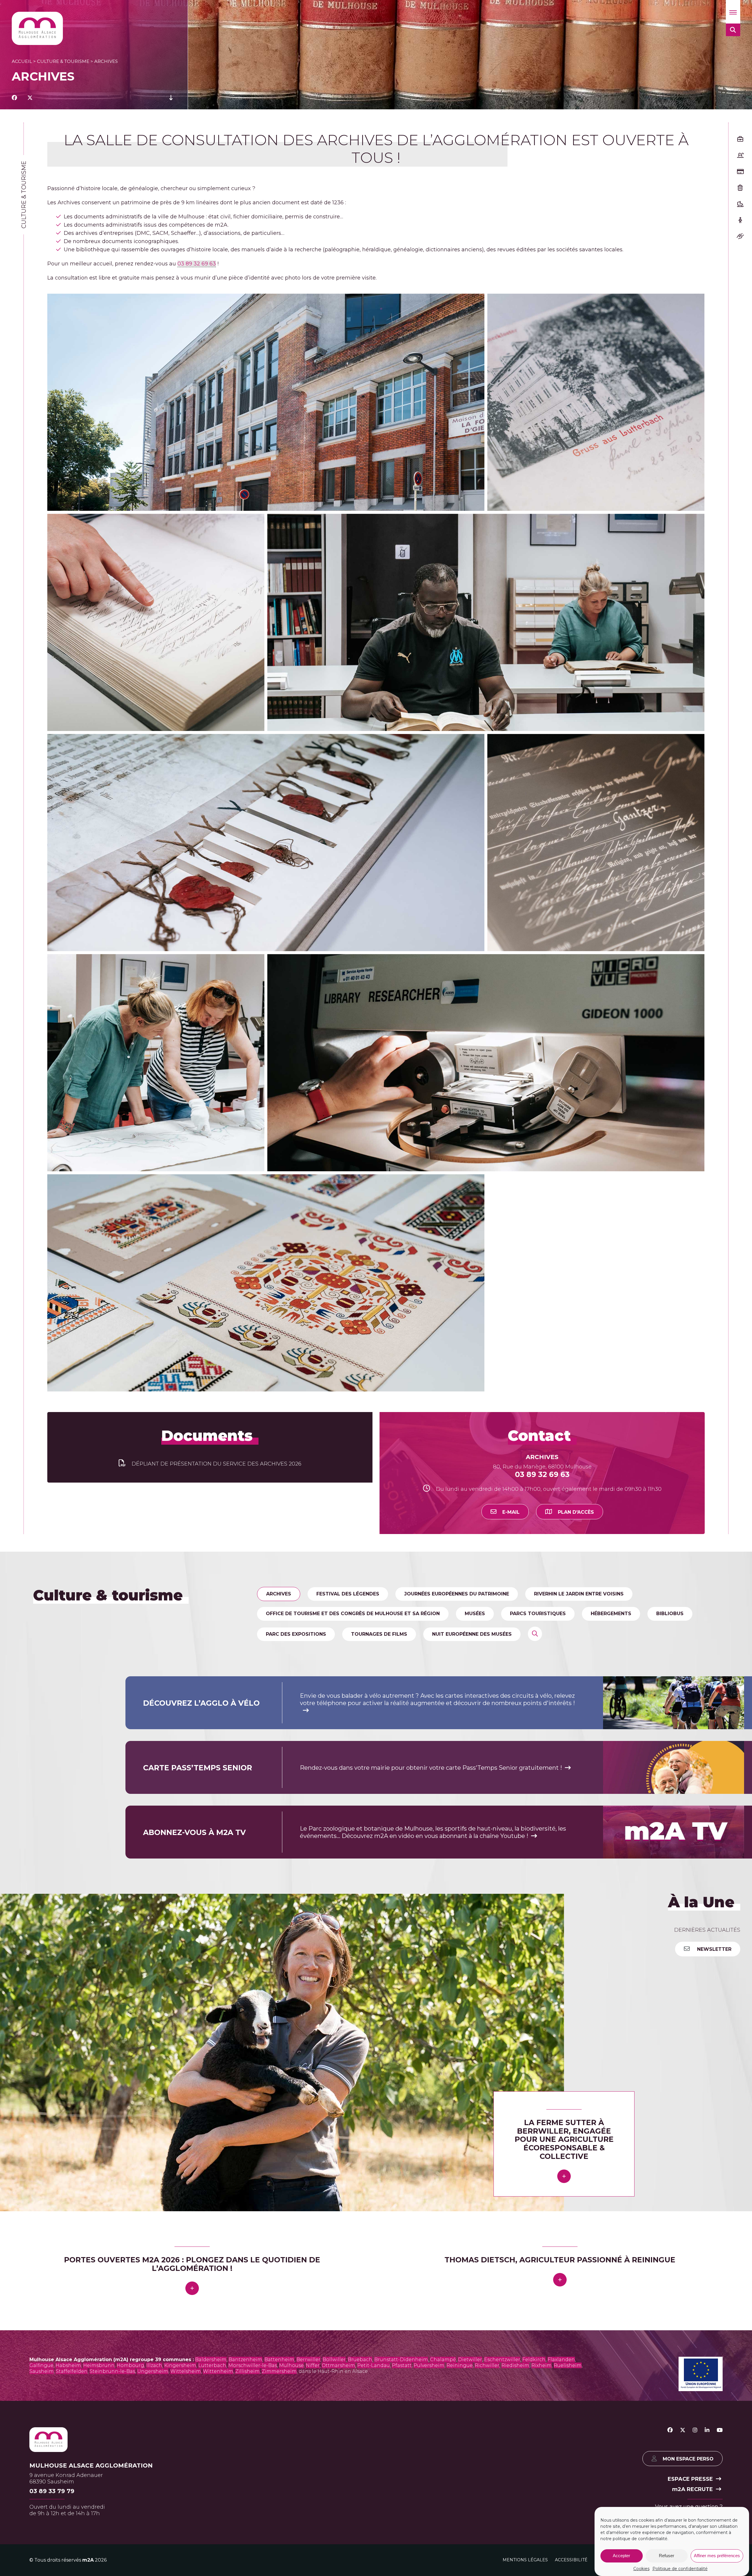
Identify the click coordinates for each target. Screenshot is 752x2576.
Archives (279, 1594)
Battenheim (279, 2360)
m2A (88, 2560)
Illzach (154, 2365)
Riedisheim (515, 2365)
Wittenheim (218, 2371)
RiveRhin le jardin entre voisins (579, 1594)
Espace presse (690, 2479)
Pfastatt (402, 2365)
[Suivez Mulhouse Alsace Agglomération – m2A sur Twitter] (683, 2430)
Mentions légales (525, 2560)
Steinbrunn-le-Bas (112, 2371)
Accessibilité (571, 2560)
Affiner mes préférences (717, 2556)
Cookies (641, 2569)
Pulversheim (429, 2365)
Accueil (22, 61)
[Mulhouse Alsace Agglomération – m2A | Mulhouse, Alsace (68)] (37, 28)
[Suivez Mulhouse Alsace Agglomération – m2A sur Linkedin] (707, 2430)
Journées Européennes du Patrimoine (457, 1594)
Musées (475, 1614)
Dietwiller (470, 2360)
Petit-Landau (374, 2365)
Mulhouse (291, 2365)
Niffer (313, 2365)
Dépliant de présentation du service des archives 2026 (216, 1464)
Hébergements (611, 1614)
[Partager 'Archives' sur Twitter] (30, 98)
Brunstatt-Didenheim (401, 2360)
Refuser (667, 2556)
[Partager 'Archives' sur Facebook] (14, 98)
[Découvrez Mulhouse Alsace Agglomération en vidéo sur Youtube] (720, 2430)
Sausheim (42, 2371)
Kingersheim (180, 2365)
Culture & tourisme (63, 61)
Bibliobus (670, 1614)
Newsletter (714, 1949)
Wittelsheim (186, 2371)
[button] (733, 12)
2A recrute (693, 2489)
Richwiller (487, 2365)
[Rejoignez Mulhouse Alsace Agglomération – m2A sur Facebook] (670, 2430)
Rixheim (542, 2365)
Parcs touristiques (538, 1614)
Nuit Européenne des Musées (472, 1634)
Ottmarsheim (338, 2365)
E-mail (511, 1512)
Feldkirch (534, 2360)
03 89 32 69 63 (197, 264)
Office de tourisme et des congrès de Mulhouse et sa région (353, 1614)
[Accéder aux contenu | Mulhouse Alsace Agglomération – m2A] (171, 98)
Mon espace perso (688, 2459)
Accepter (621, 2556)
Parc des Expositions (296, 1634)
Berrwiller (308, 2360)
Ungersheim (153, 2371)
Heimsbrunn (99, 2365)
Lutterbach (212, 2365)
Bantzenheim (245, 2360)
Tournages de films (379, 1634)
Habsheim (68, 2365)
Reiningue (460, 2365)
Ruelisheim (568, 2365)
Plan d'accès (576, 1512)
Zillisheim (247, 2371)
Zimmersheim (279, 2371)
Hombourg (130, 2365)
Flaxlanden (561, 2360)
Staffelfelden (72, 2371)
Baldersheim (211, 2360)
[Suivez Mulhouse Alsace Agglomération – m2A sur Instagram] (695, 2430)
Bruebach (360, 2360)
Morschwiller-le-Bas (253, 2365)
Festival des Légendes (348, 1594)
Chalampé (443, 2360)
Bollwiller (334, 2360)
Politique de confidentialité (680, 2569)
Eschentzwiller (502, 2360)
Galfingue (41, 2365)
